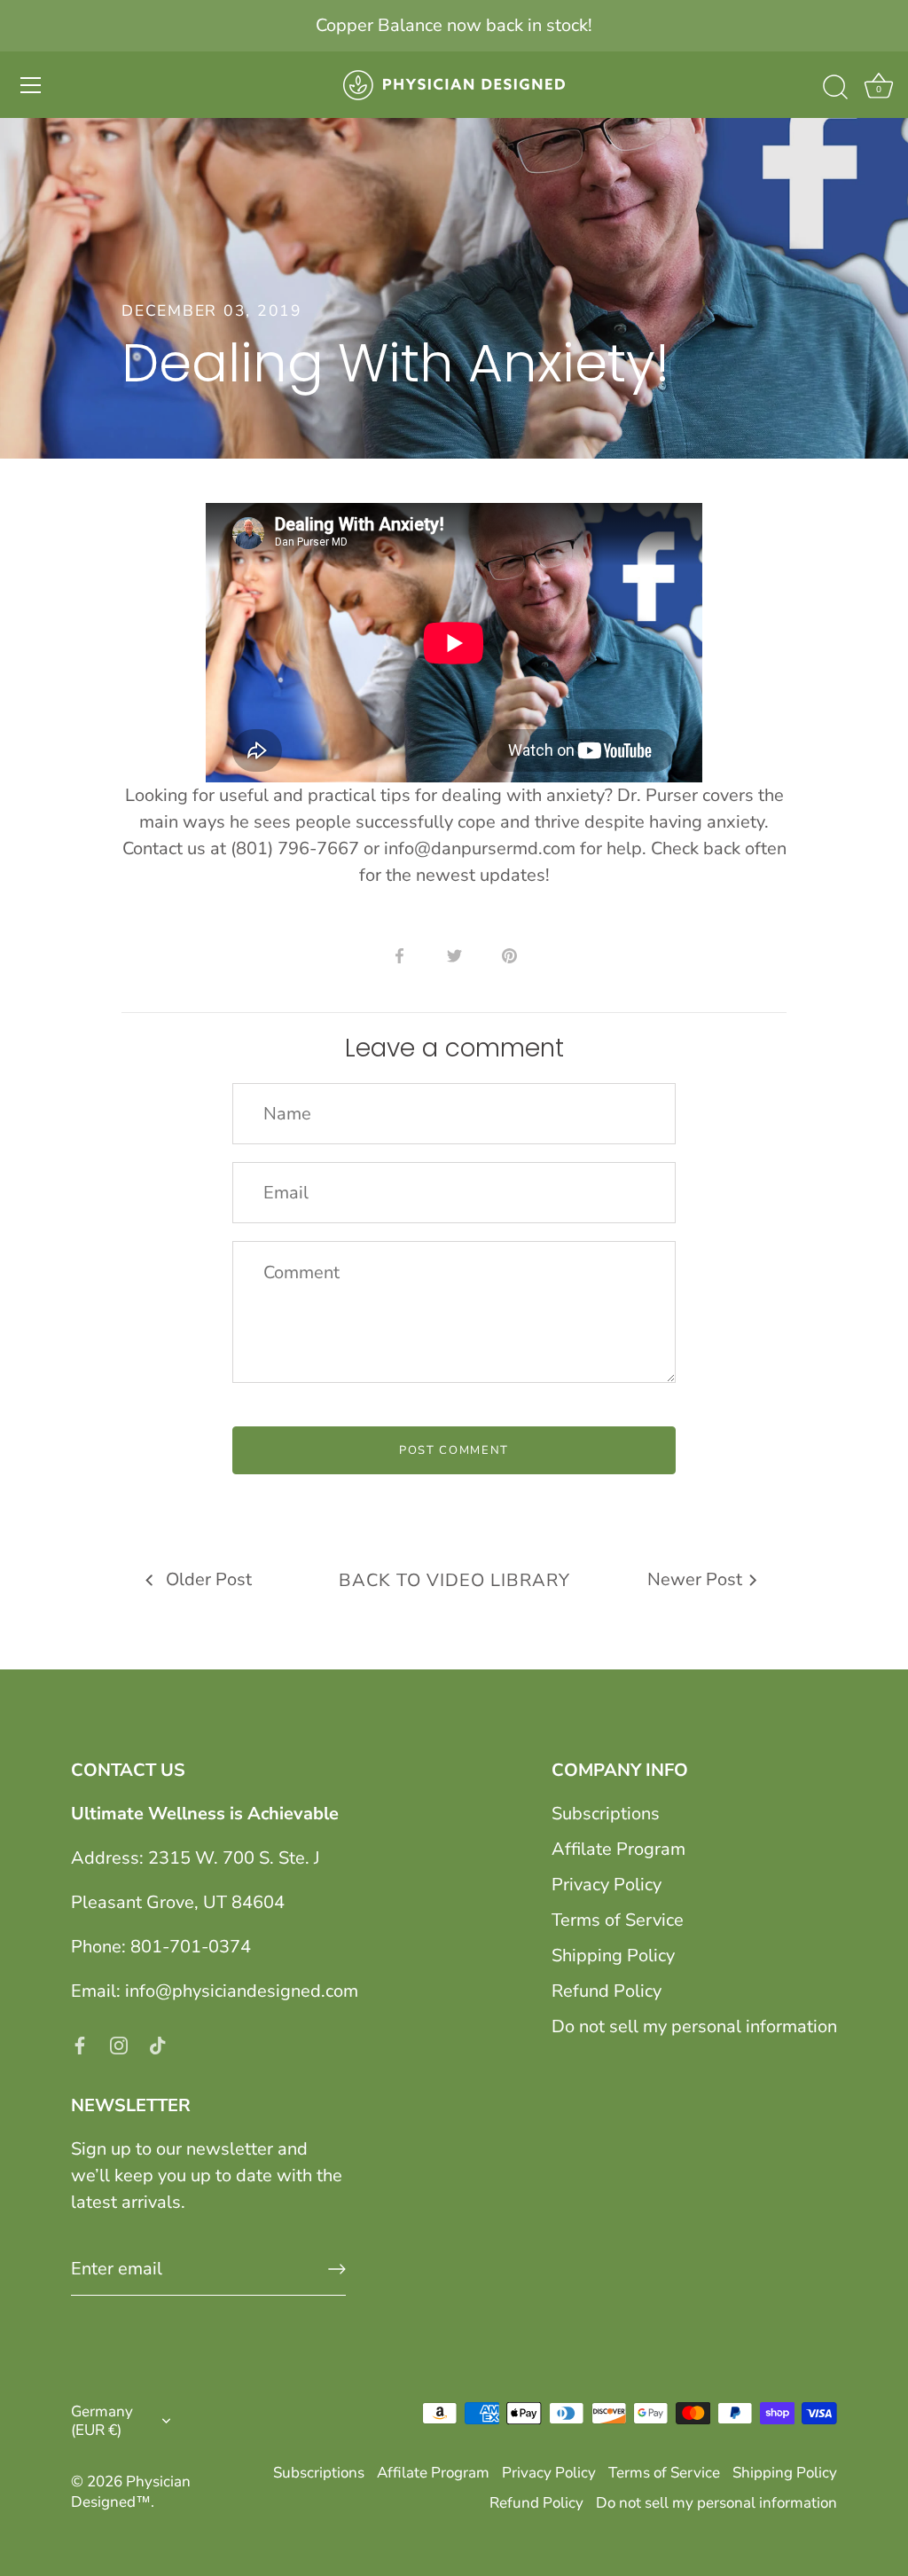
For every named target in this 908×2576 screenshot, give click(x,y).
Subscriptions (606, 1814)
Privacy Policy (607, 1885)
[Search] (835, 88)
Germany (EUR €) (102, 2421)
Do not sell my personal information (694, 2026)
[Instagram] (119, 2044)
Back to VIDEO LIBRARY (454, 1580)
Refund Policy (607, 1991)
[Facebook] (80, 2044)
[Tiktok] (158, 2044)
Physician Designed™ (131, 2492)
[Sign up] (337, 2269)
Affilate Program (618, 1849)
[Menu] (31, 85)
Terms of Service (618, 1920)
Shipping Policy (613, 1956)
